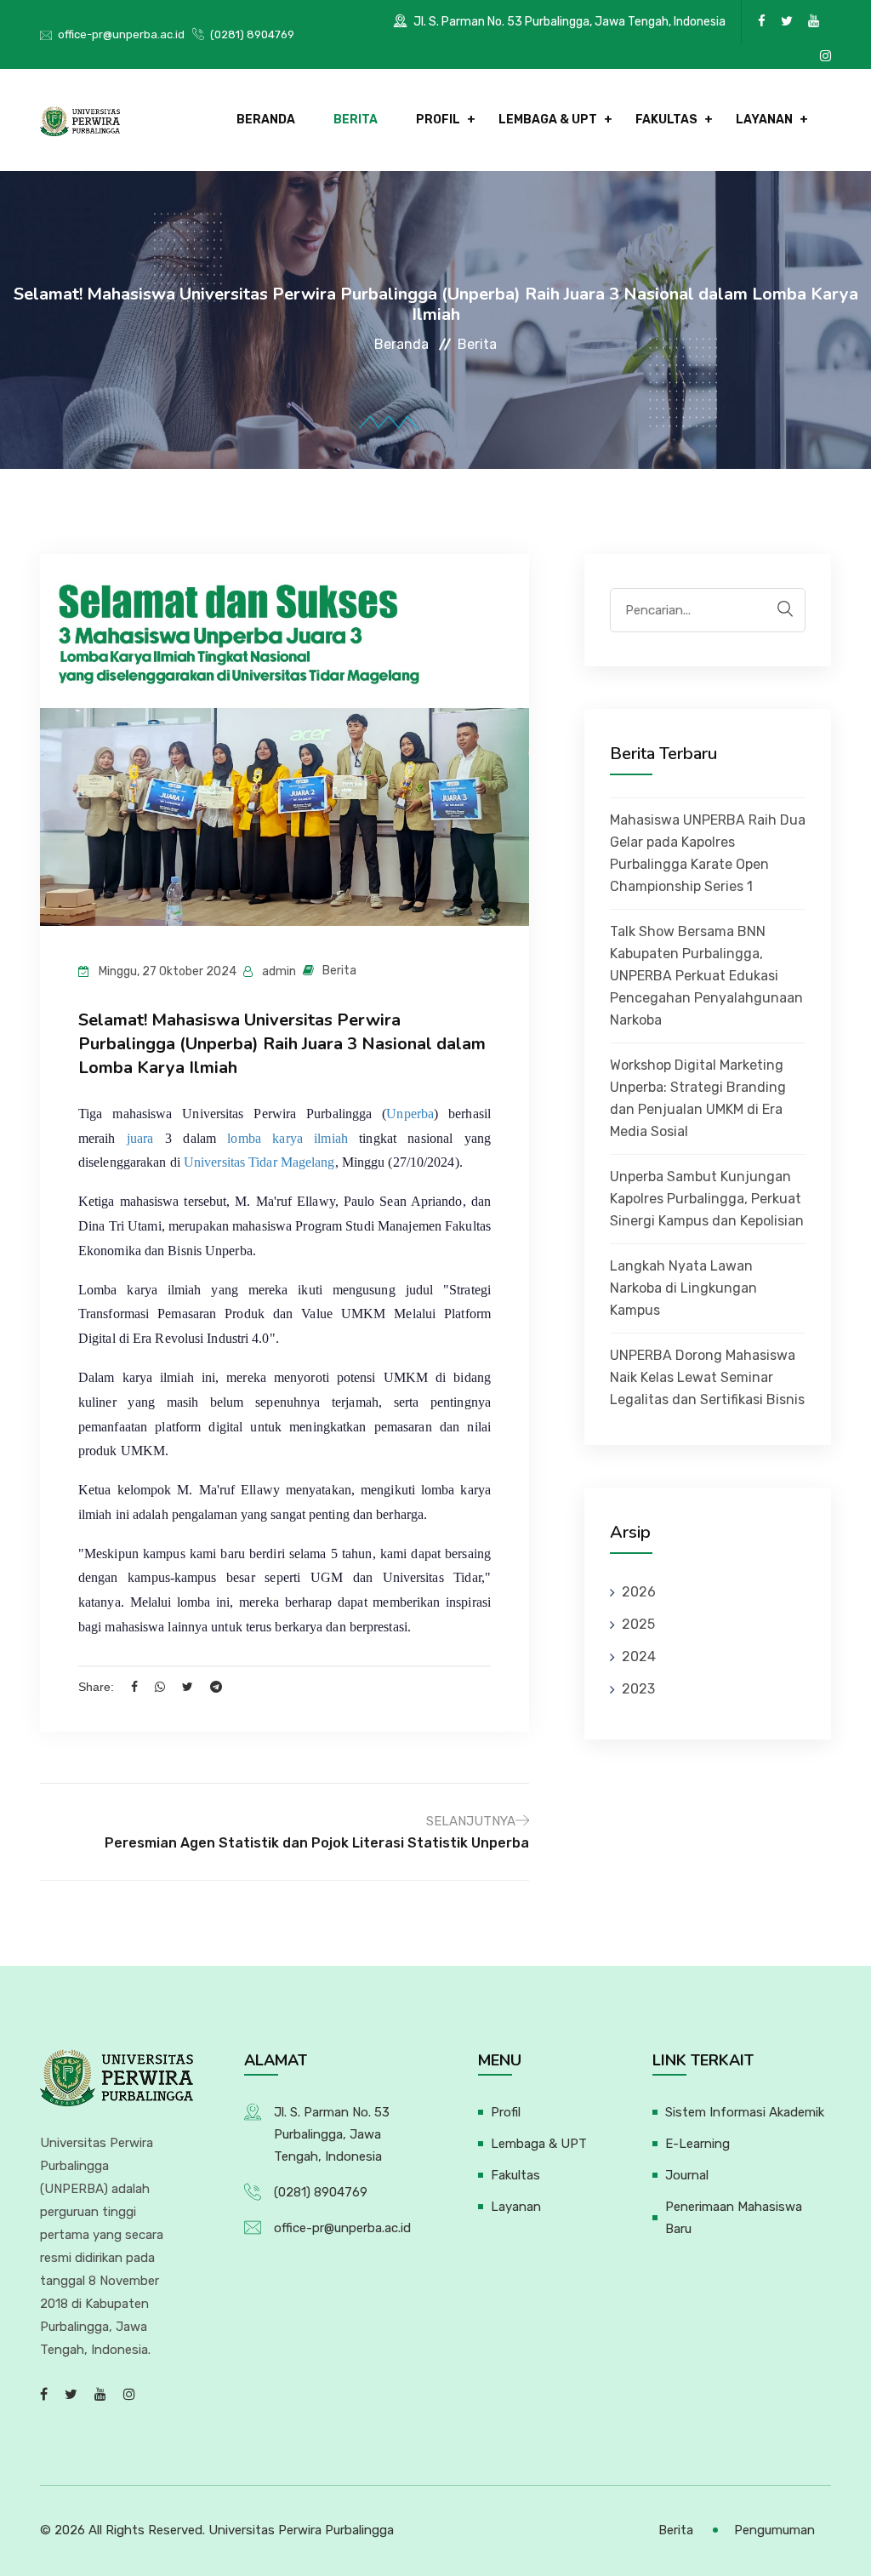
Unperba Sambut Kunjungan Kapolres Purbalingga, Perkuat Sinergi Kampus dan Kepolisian (707, 1199)
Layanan (764, 120)
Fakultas (666, 120)
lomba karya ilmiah (287, 1138)
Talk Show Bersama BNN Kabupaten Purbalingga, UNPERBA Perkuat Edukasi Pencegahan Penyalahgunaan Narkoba (706, 976)
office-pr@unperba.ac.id (121, 34)
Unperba (410, 1114)
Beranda (266, 120)
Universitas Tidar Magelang (259, 1162)
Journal (687, 2175)
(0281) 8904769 (252, 34)
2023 (638, 1689)
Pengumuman (774, 2530)
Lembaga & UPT (548, 120)
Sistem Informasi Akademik (745, 2112)
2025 (638, 1624)
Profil (438, 120)
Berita (356, 120)
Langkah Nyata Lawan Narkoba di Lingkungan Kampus (683, 1288)
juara (140, 1138)
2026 (639, 1592)
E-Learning (697, 2144)
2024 (639, 1656)
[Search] (785, 609)
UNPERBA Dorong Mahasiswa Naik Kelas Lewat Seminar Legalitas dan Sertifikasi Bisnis (707, 1377)
